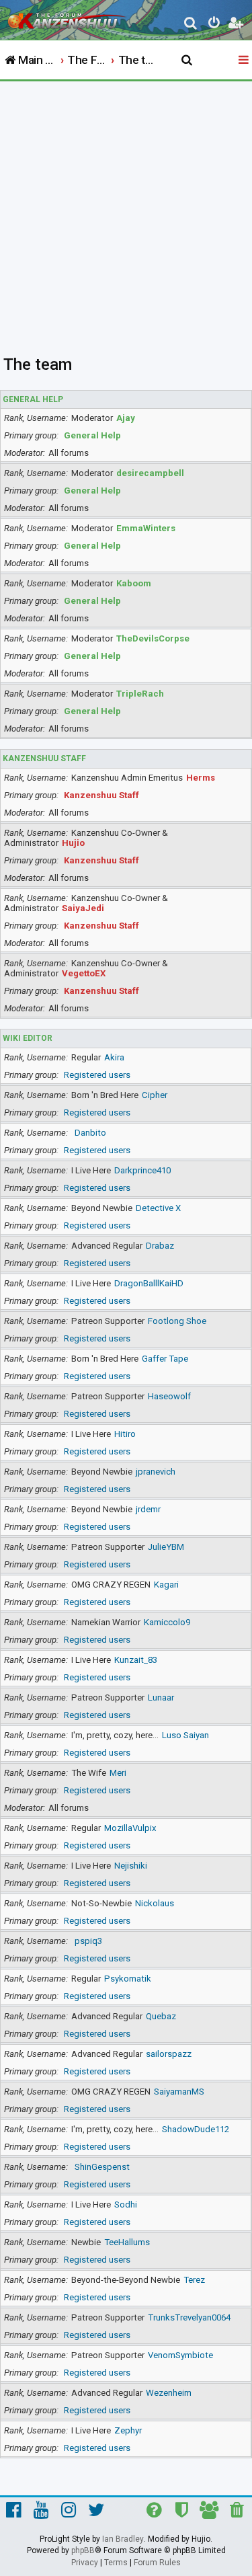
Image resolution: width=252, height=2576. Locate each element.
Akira (114, 1057)
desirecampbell (150, 473)
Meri (118, 1773)
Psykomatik (128, 1979)
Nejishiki (131, 1866)
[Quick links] (245, 61)
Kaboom (134, 583)
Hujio (73, 843)
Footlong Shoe (177, 1321)
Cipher (155, 1095)
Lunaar (161, 1697)
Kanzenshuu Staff (44, 758)
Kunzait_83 (136, 1660)
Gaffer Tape (165, 1359)
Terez (194, 2280)
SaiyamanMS (179, 2092)
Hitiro (125, 1434)
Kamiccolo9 (167, 1622)
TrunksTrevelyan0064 (189, 2317)
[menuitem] (191, 25)
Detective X (158, 1208)
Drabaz (160, 1246)
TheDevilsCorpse (153, 638)
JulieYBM (166, 1547)
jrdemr (148, 1509)
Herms (201, 778)
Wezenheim (169, 2393)
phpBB (83, 2550)
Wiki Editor (28, 1038)
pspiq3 (88, 1941)
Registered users (97, 1075)
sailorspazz (169, 2054)
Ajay (126, 418)
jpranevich (156, 1472)
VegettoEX (84, 973)
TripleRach (140, 694)
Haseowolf (169, 1396)
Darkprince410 (142, 1170)
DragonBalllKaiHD (149, 1283)
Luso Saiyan (185, 1735)
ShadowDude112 (196, 2129)
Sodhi (126, 2204)
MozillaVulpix (130, 1828)
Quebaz (161, 2016)
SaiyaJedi (83, 908)
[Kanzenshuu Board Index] (68, 17)
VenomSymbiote (180, 2355)
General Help (33, 399)
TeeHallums (127, 2242)
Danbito (90, 1133)
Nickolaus (155, 1903)
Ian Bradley (123, 2539)
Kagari (166, 1585)
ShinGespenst (102, 2167)
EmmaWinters (146, 528)
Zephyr (128, 2430)
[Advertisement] (126, 214)
